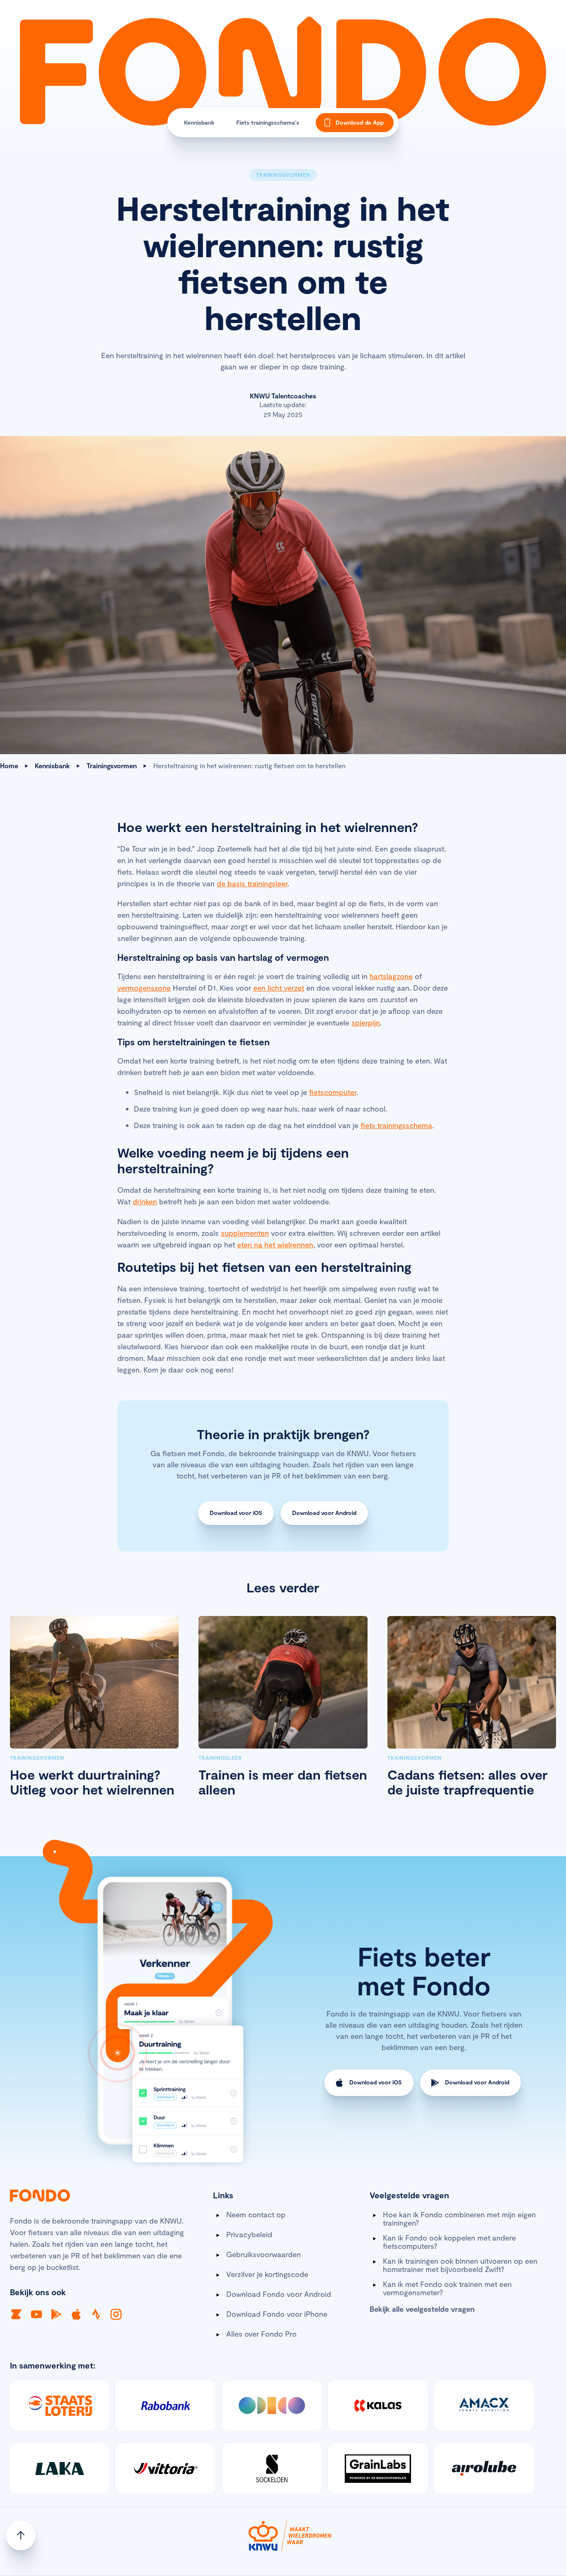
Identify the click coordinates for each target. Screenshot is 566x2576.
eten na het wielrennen (275, 1245)
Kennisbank (199, 122)
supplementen (245, 1233)
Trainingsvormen (112, 766)
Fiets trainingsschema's (268, 122)
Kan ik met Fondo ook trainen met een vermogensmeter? (447, 2288)
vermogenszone (144, 988)
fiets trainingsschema (396, 1125)
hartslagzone (391, 976)
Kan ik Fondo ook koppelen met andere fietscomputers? (449, 2242)
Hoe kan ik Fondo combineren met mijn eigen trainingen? (459, 2219)
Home (9, 766)
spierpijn (366, 1023)
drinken (145, 1201)
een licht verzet (279, 988)
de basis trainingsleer (252, 883)
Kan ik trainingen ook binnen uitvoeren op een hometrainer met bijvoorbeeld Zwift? (460, 2265)
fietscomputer (333, 1092)
